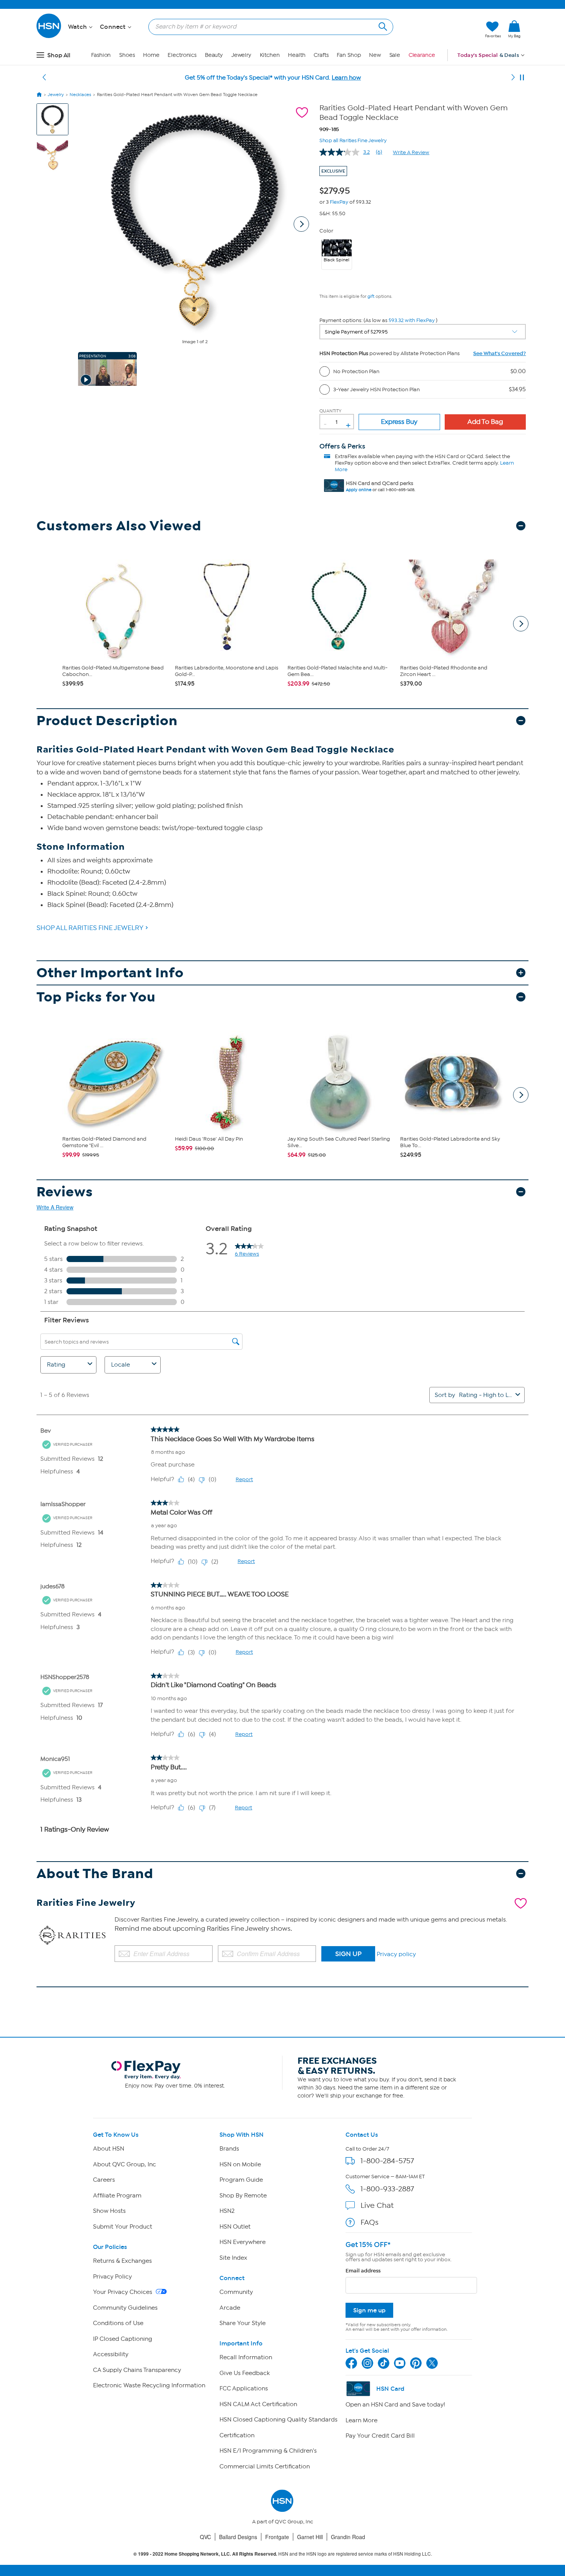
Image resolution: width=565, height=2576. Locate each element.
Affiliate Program (117, 2196)
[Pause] (522, 78)
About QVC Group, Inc (125, 2164)
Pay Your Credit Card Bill (380, 2436)
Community (236, 2292)
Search (382, 26)
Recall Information (246, 2357)
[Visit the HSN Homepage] (49, 37)
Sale (395, 55)
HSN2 (227, 2211)
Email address (363, 2271)
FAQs (370, 2222)
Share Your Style (243, 2323)
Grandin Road (348, 2537)
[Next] (513, 78)
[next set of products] (521, 624)
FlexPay (339, 202)
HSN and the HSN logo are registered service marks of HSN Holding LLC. (283, 2554)
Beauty (214, 55)
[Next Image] (301, 224)
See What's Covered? (499, 353)
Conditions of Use (118, 2323)
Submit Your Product (123, 2227)
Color (326, 231)
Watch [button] (78, 27)
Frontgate (277, 2537)
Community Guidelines (125, 2308)
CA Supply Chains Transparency (137, 2370)
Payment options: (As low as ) (378, 320)
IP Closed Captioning (123, 2339)
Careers (104, 2180)
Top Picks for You (96, 997)
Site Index (233, 2258)
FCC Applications (244, 2388)
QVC (205, 2537)
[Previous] (44, 78)
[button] (443, 30)
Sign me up (369, 2310)
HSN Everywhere (243, 2242)
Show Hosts (109, 2211)
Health (297, 55)
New (375, 55)
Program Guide (241, 2180)
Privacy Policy (112, 2277)
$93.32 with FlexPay (412, 320)
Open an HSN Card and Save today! (395, 2405)
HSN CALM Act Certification (258, 2404)
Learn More (361, 2420)
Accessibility (111, 2354)
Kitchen (270, 55)
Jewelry (241, 55)
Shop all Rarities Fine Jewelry (353, 140)
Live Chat (377, 2205)
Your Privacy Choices (123, 2292)
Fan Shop (349, 55)
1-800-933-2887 (387, 2189)
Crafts (321, 55)
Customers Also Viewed (119, 526)
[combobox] (268, 27)
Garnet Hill (310, 2537)
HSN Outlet (235, 2227)
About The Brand (95, 1874)
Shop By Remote (243, 2196)
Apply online (359, 490)
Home (151, 55)
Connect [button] (114, 27)
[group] (337, 189)
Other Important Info (110, 973)
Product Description (107, 721)
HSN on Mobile (240, 2164)
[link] (514, 30)
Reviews (65, 1192)
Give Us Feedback (245, 2373)
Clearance (422, 55)
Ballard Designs (238, 2537)
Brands (229, 2149)
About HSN (109, 2149)
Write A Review (411, 152)
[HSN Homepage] (39, 95)
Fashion (101, 55)
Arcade (230, 2308)
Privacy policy (396, 1954)
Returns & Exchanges (122, 2261)
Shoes (127, 55)
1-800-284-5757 (387, 2161)
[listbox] (423, 332)
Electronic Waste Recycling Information (149, 2385)
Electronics (182, 55)
